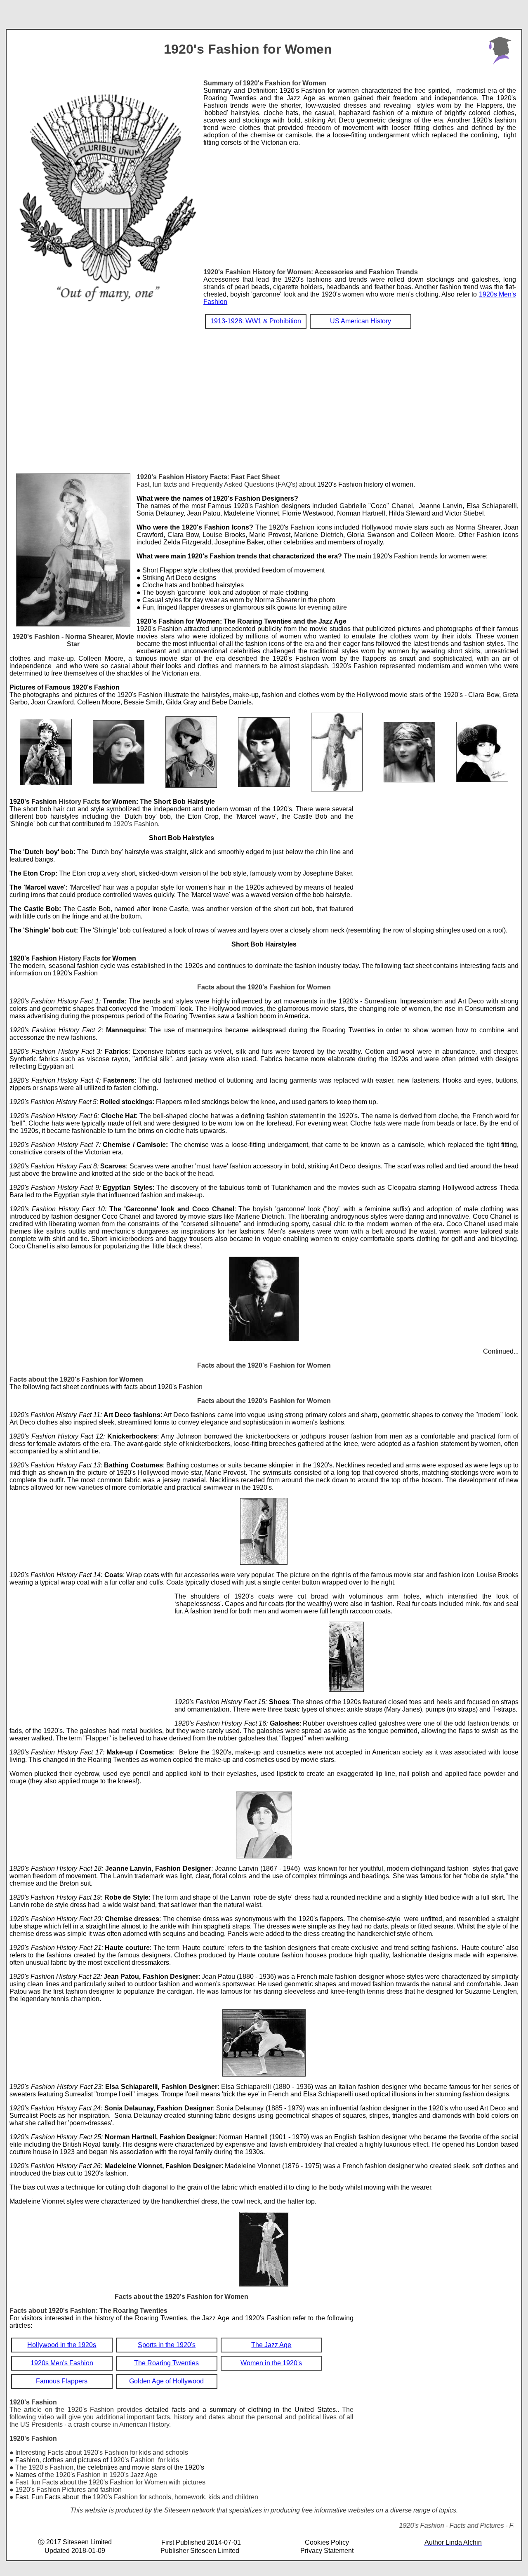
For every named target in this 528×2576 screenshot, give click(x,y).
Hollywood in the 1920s (62, 2345)
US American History (361, 321)
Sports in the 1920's (167, 2345)
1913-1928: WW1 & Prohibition (256, 321)
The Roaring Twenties (166, 2363)
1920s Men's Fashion (62, 2363)
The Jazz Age (271, 2345)
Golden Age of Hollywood (166, 2381)
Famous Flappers (62, 2381)
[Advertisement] (360, 204)
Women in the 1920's (271, 2363)
